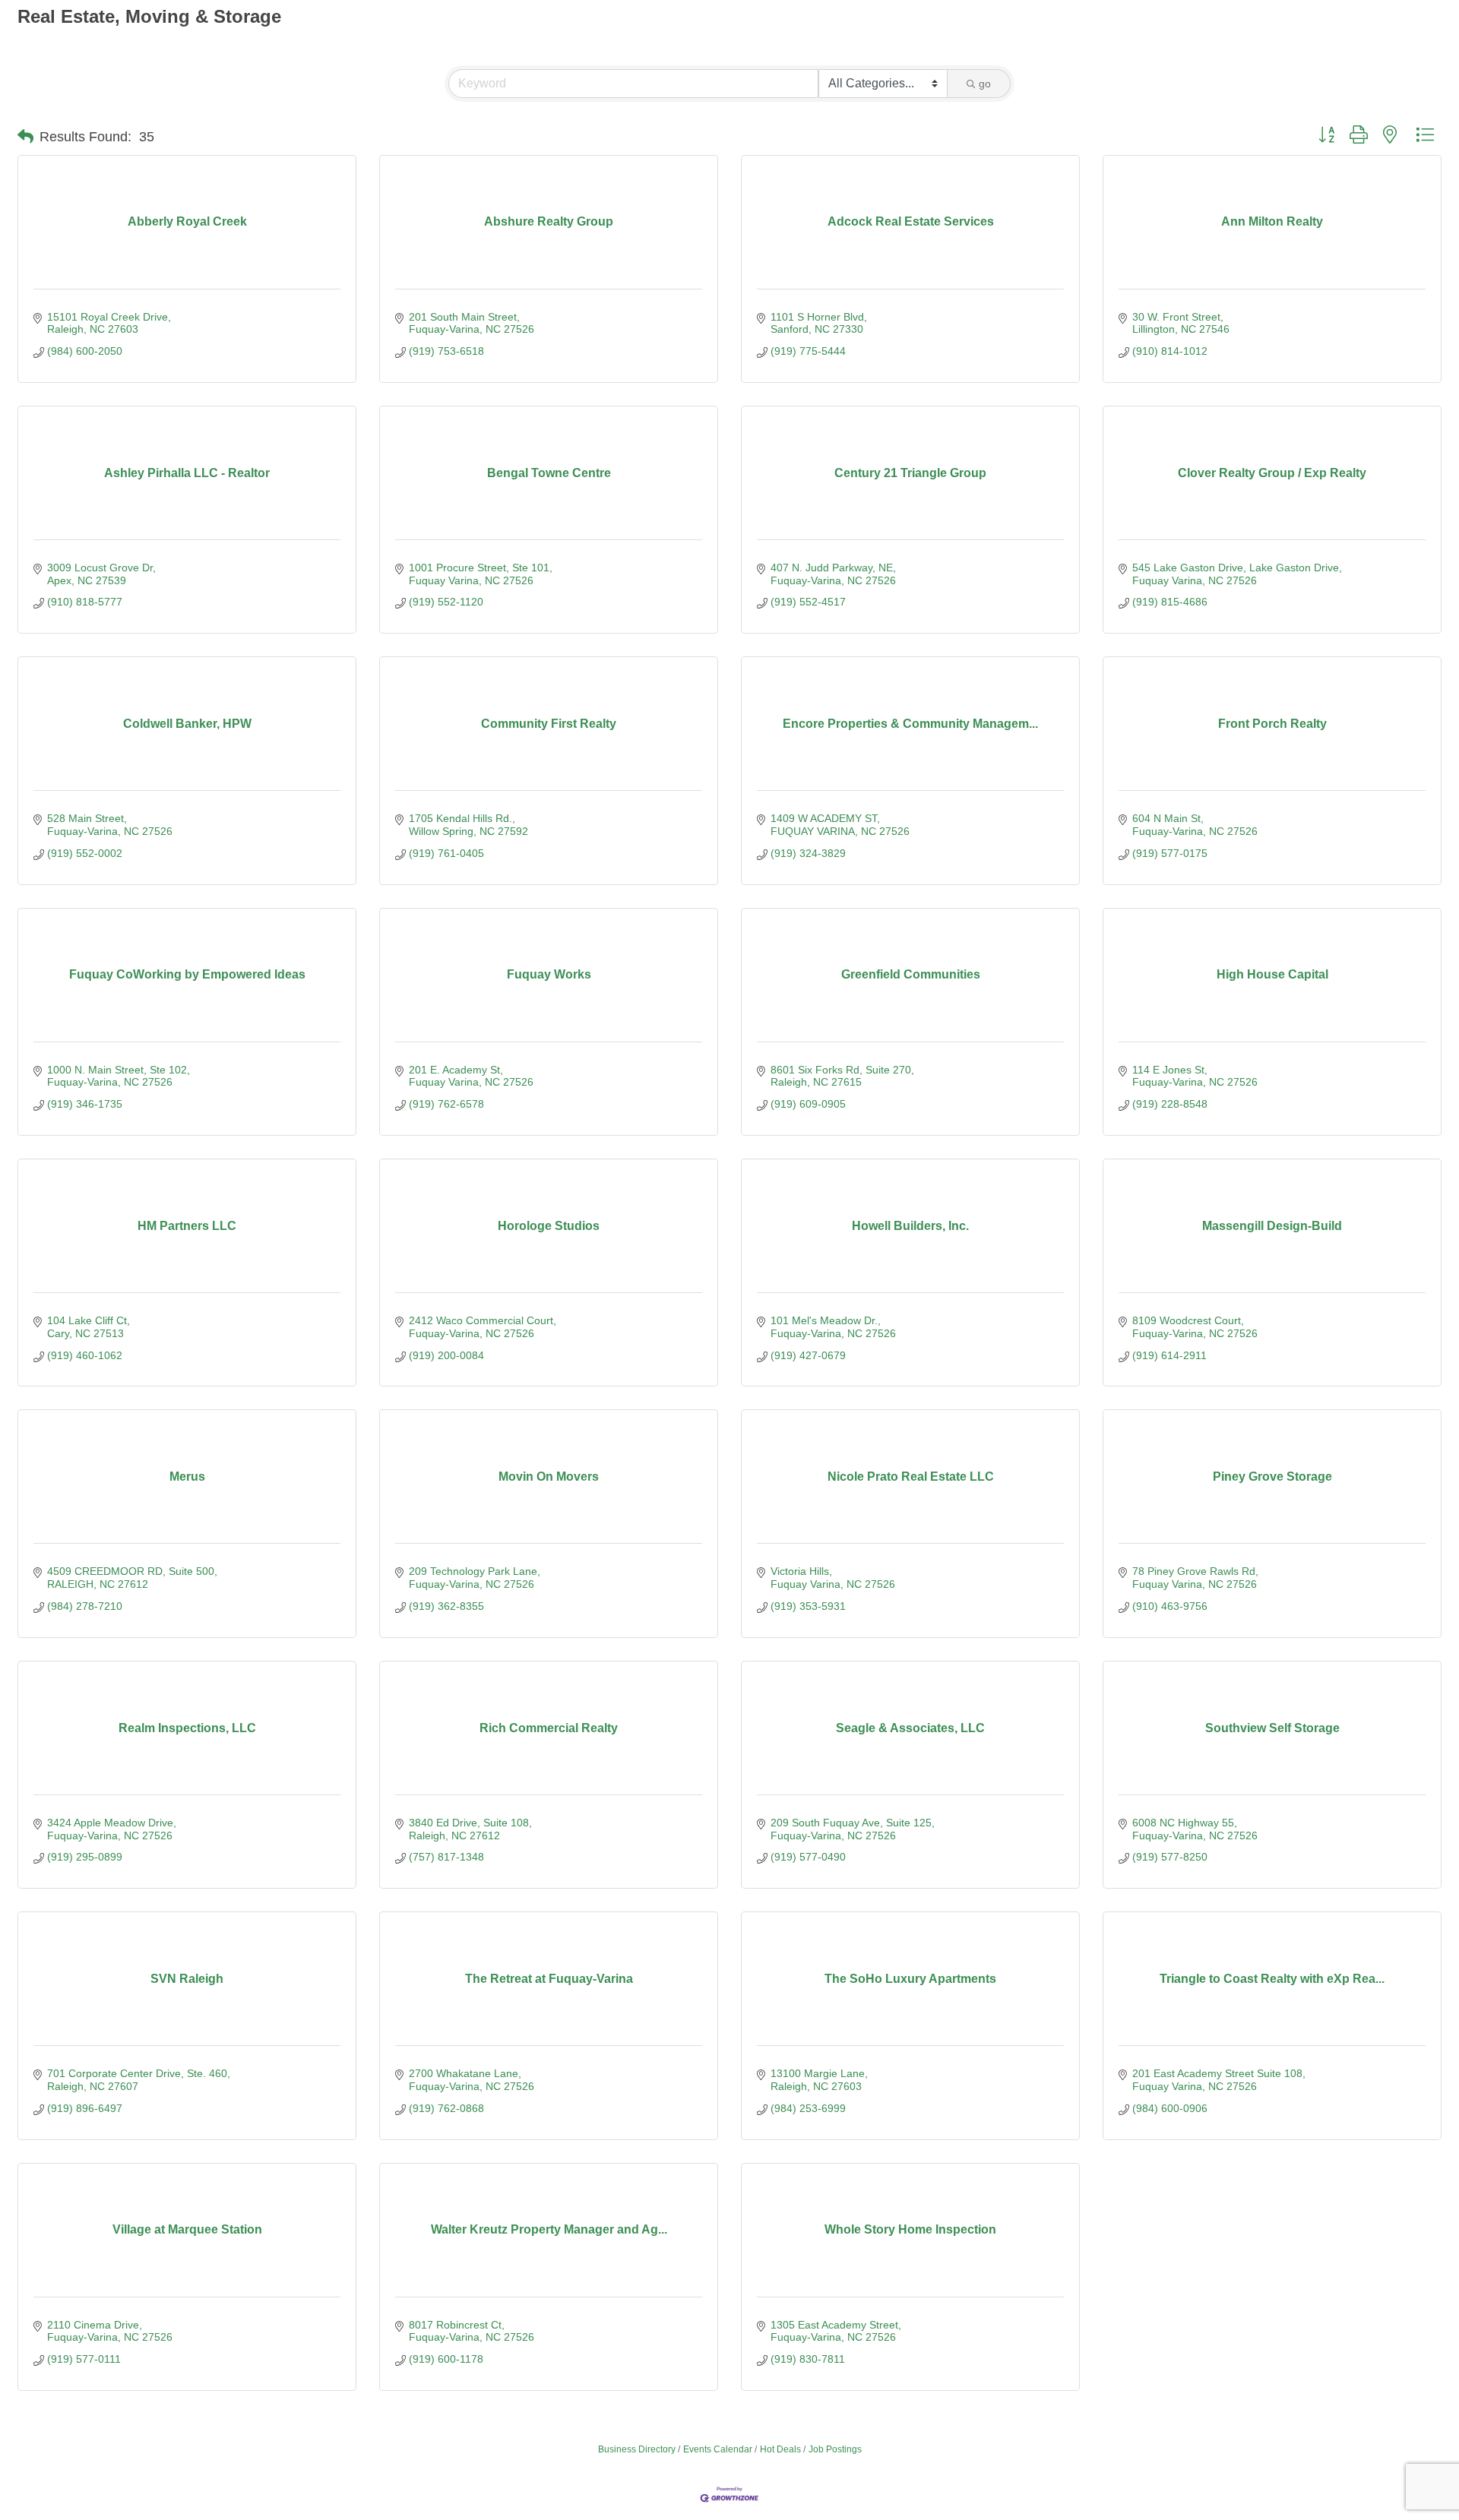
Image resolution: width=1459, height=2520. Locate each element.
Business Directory (637, 2449)
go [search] (985, 84)
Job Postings (835, 2449)
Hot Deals (780, 2449)
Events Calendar (718, 2449)
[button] (25, 137)
